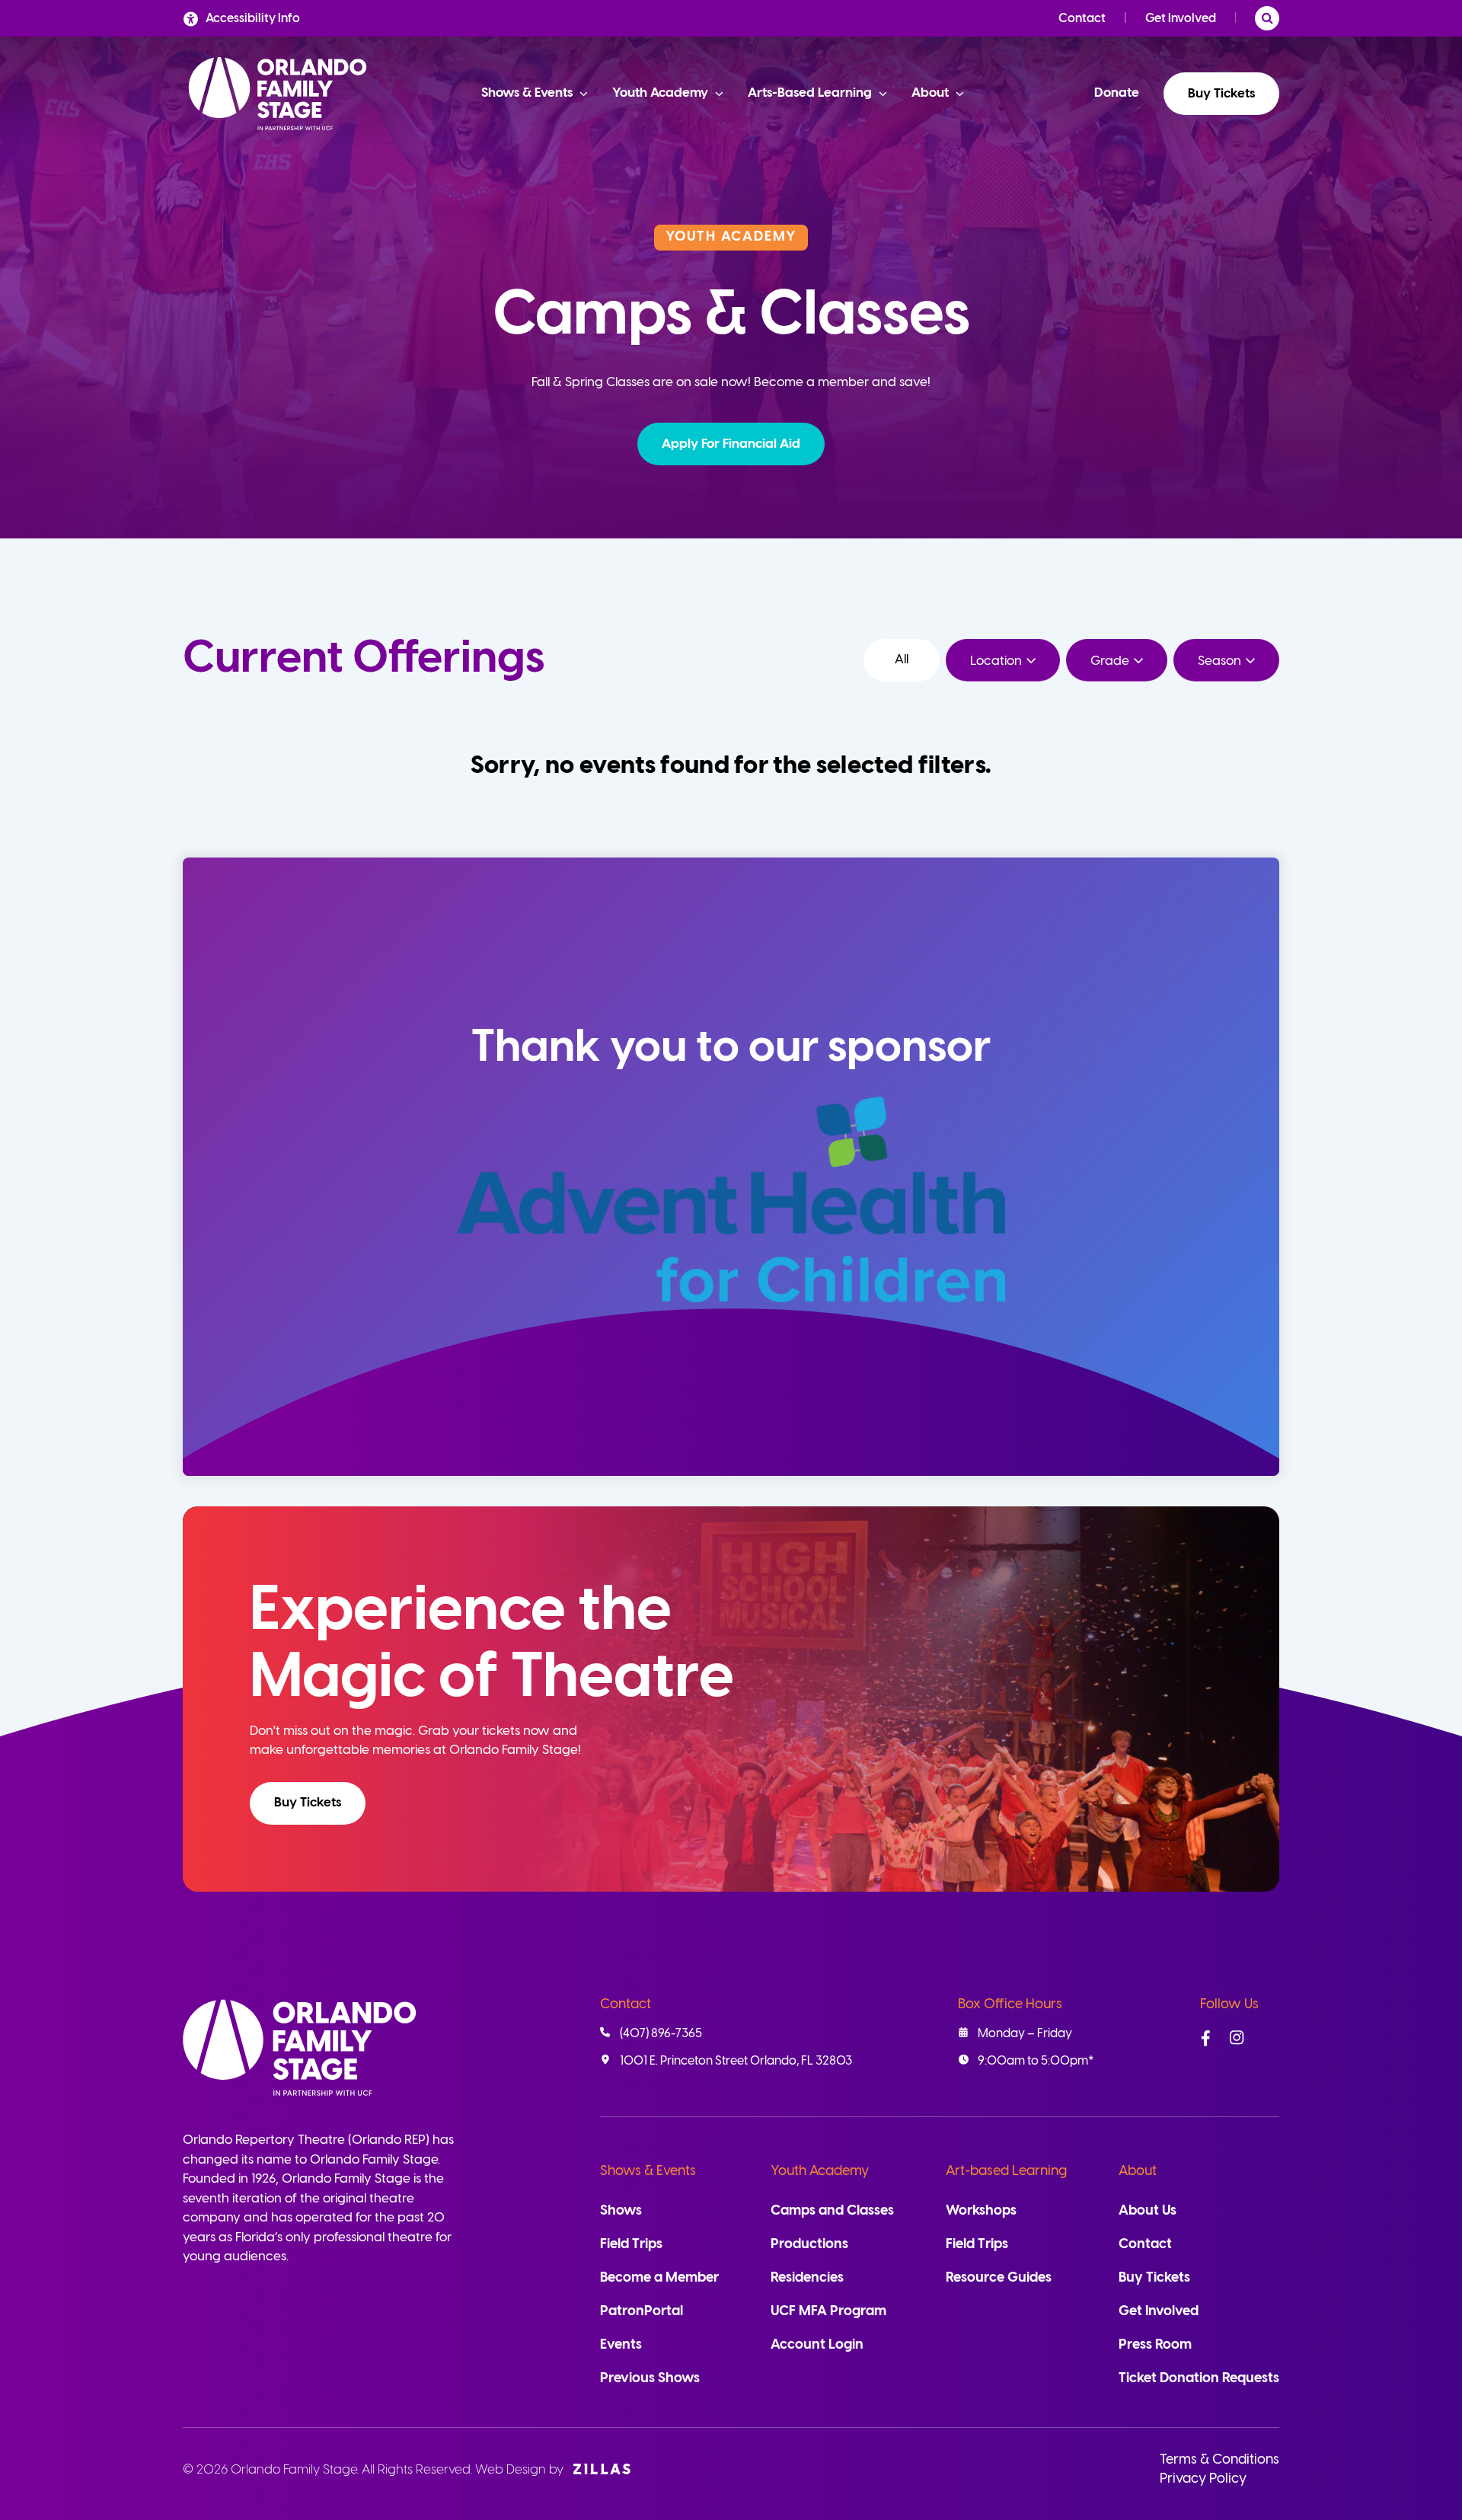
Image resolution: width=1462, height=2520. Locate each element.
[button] (731, 444)
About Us (1148, 2211)
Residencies (807, 2278)
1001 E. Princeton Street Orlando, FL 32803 (736, 2061)
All (902, 660)
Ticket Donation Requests (1199, 2379)
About (1138, 2172)
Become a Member (659, 2278)
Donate (1117, 93)
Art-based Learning (1006, 2172)
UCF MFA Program (828, 2312)
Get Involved (1181, 19)
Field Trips (631, 2245)
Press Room (1155, 2345)
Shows (621, 2211)
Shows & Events (648, 2172)
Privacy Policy (1203, 2479)
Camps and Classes (832, 2211)
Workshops (981, 2211)
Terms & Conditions (1219, 2460)
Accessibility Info (253, 19)
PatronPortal (642, 2312)
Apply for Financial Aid (731, 444)
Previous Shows (650, 2379)
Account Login (817, 2345)
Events (621, 2345)
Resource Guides (999, 2278)
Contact (1082, 19)
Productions (809, 2245)
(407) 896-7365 (661, 2034)
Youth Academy (820, 2172)
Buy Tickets (1221, 94)
